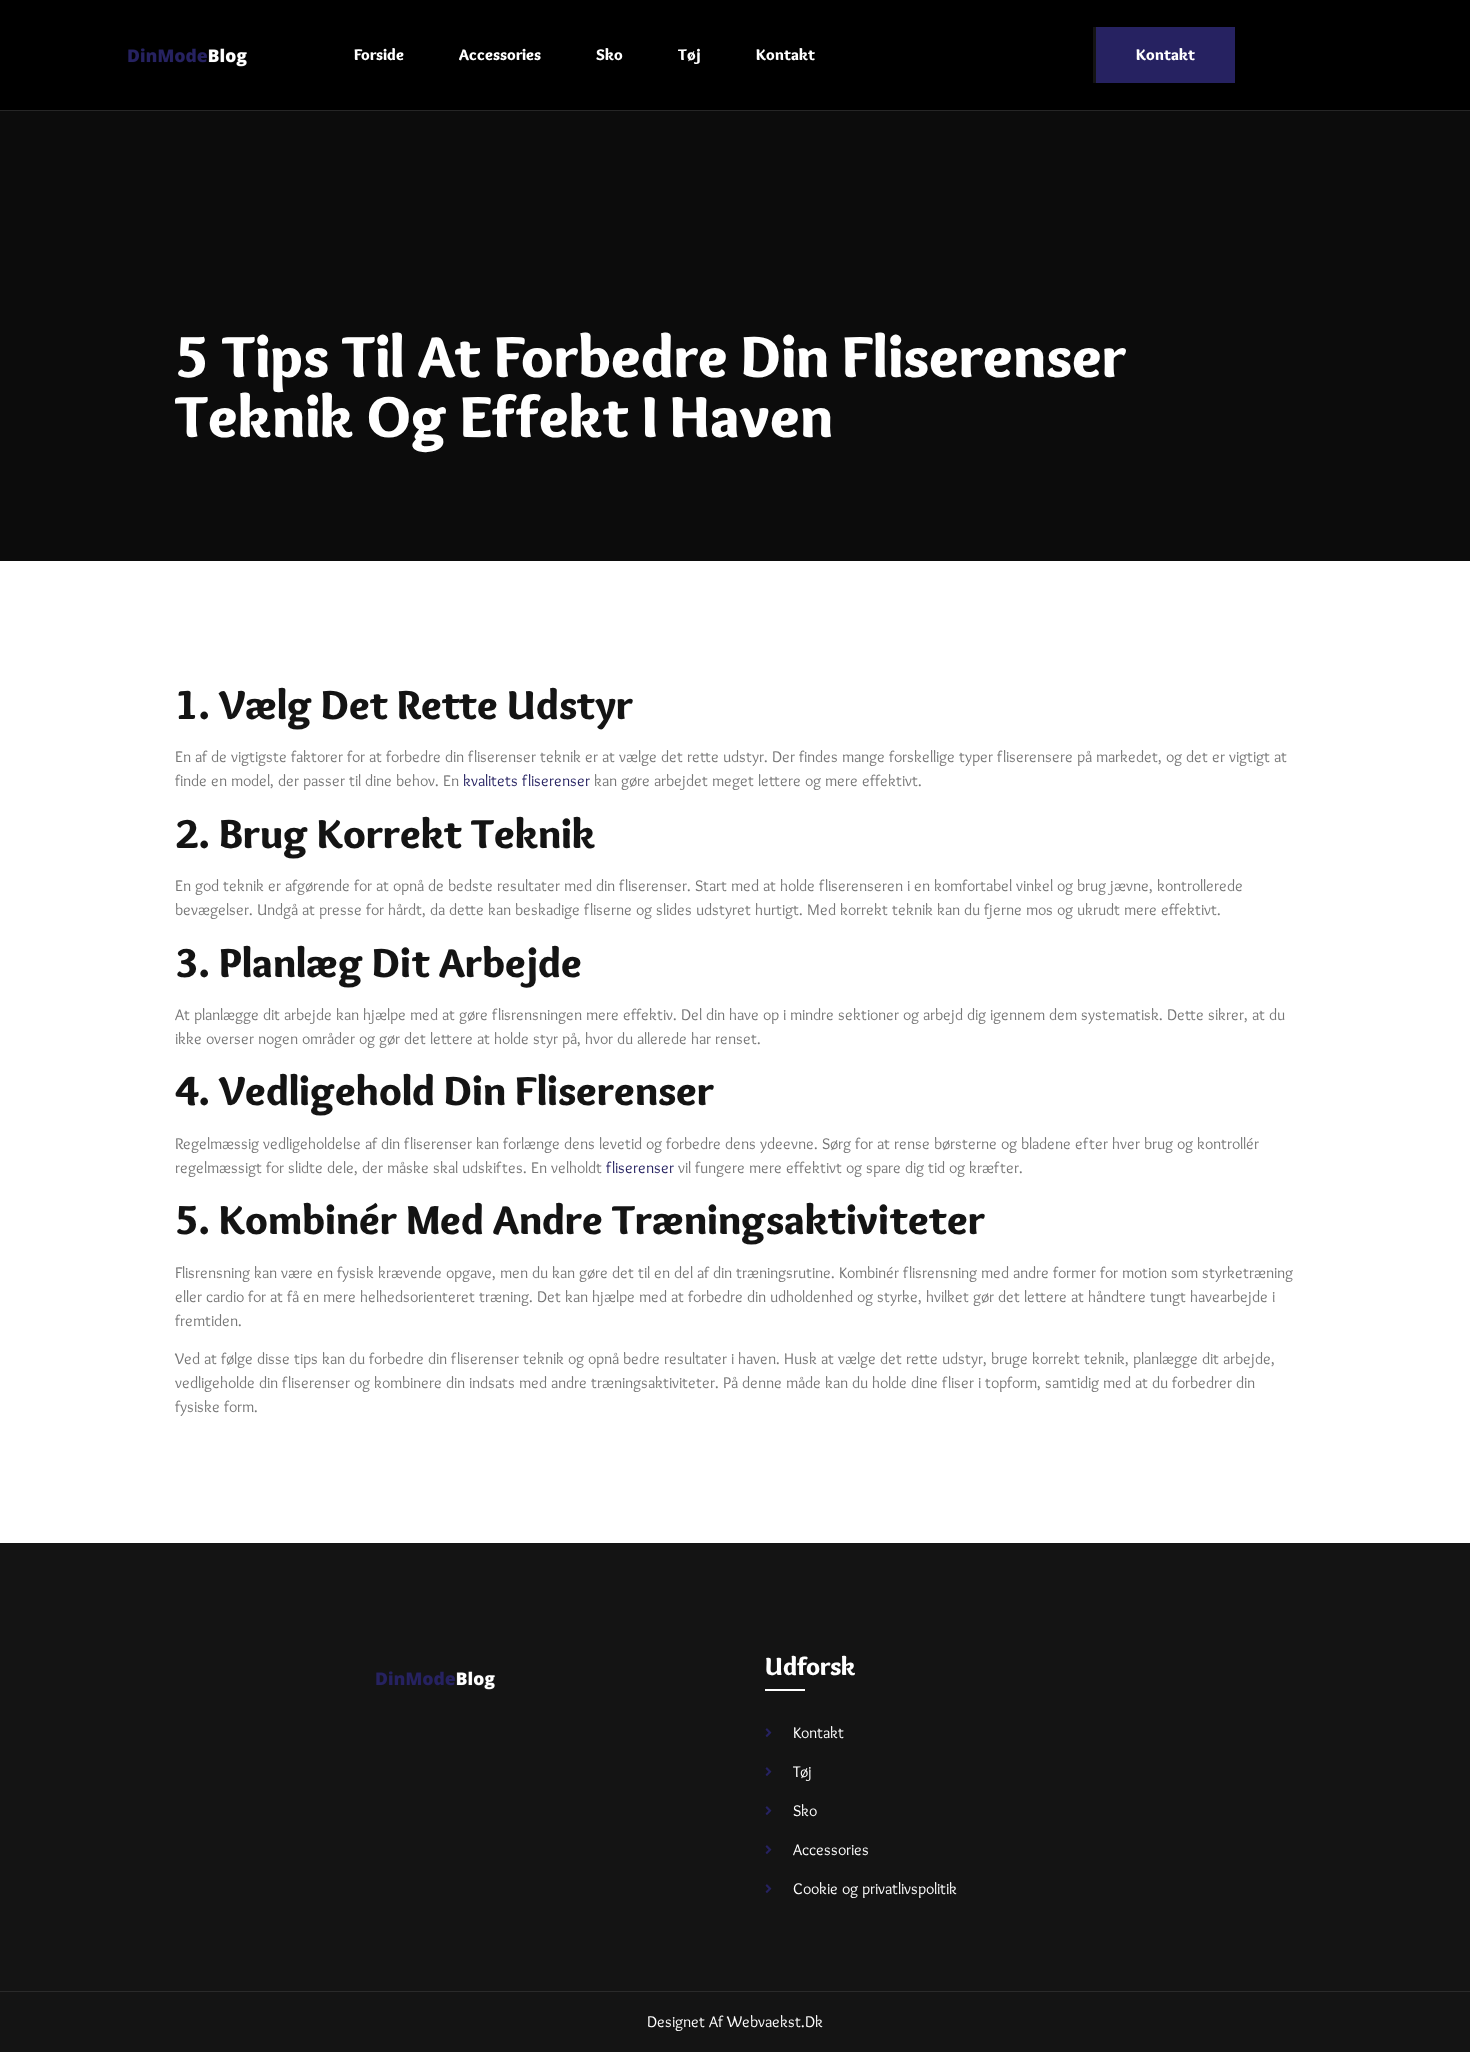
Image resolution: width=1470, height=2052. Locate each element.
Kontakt (785, 54)
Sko (609, 54)
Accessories (500, 54)
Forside (379, 54)
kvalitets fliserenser (526, 780)
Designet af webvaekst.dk (735, 2021)
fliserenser (640, 1167)
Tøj (689, 54)
